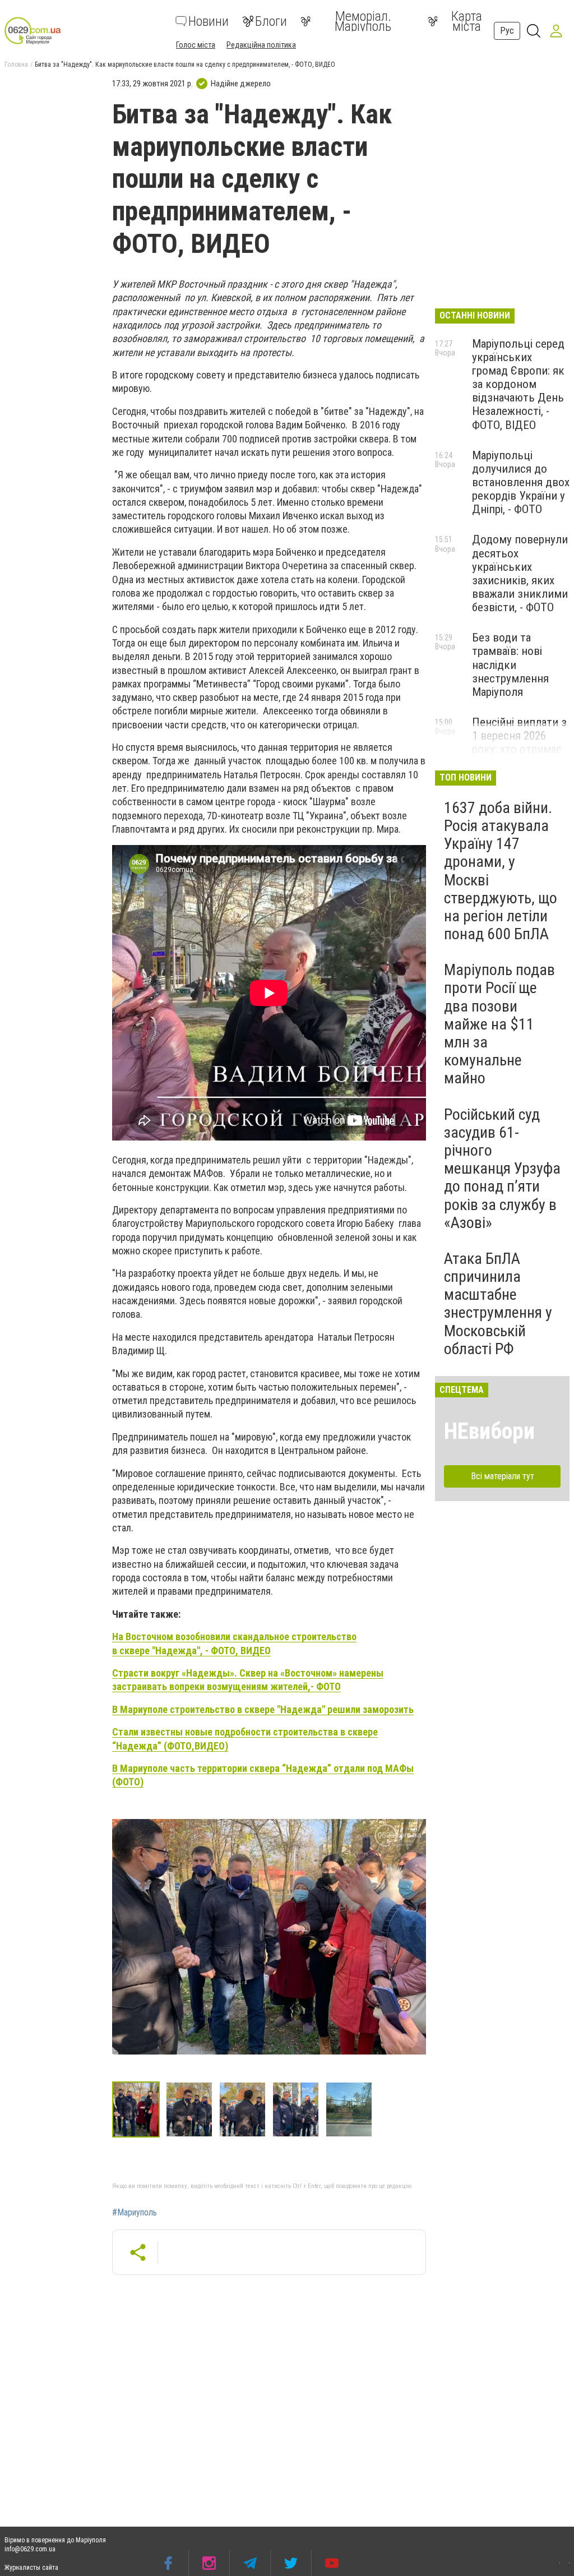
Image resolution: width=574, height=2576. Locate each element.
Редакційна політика (261, 45)
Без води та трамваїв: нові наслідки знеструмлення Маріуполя (510, 665)
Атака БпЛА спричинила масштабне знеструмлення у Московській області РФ (498, 1304)
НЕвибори (489, 1431)
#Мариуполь (135, 2213)
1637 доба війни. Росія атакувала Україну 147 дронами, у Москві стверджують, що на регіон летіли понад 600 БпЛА (501, 871)
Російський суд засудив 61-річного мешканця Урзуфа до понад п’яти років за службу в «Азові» (502, 1169)
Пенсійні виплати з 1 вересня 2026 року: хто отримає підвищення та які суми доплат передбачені (519, 756)
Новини (209, 21)
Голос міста (196, 45)
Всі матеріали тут (503, 1476)
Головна (16, 64)
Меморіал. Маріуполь (363, 21)
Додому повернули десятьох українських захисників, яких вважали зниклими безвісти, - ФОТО (520, 573)
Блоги (271, 21)
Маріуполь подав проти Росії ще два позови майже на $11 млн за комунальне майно (499, 1024)
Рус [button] (507, 31)
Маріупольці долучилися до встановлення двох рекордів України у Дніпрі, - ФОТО (521, 483)
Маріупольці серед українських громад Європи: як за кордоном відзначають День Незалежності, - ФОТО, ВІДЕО (518, 384)
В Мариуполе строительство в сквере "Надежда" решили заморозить (263, 1709)
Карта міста (467, 21)
